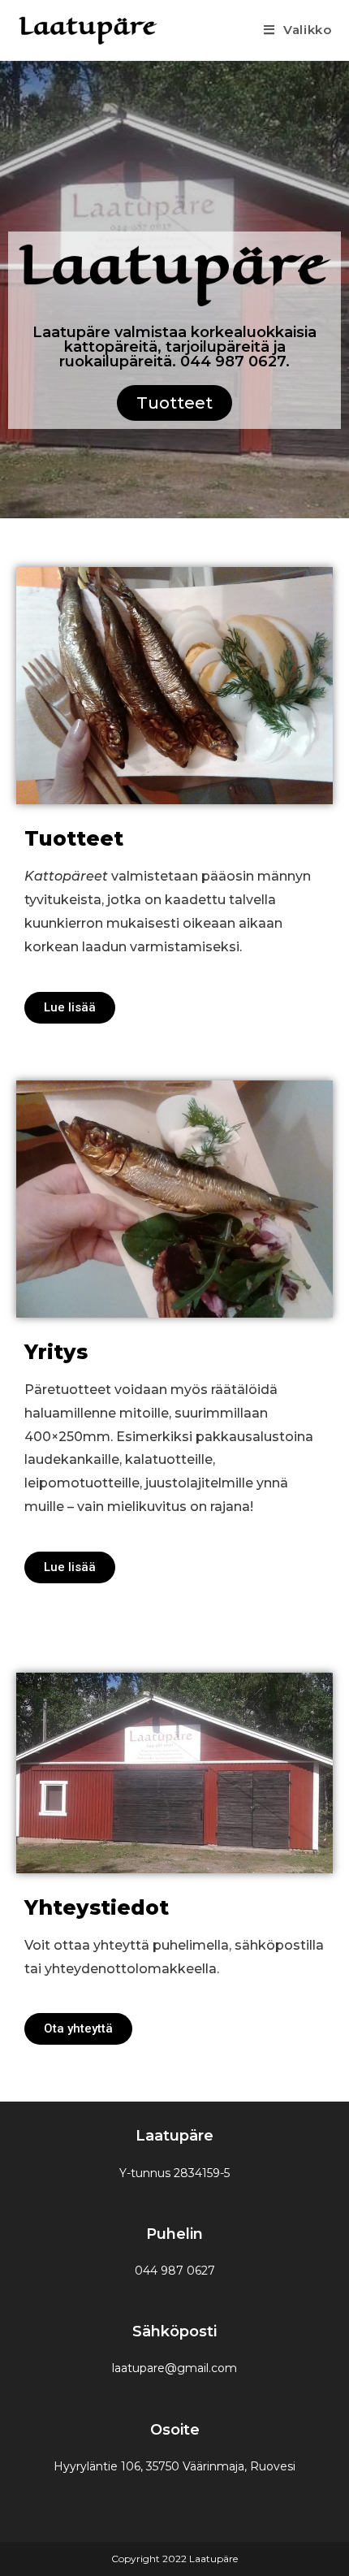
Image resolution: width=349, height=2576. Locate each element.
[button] (174, 403)
